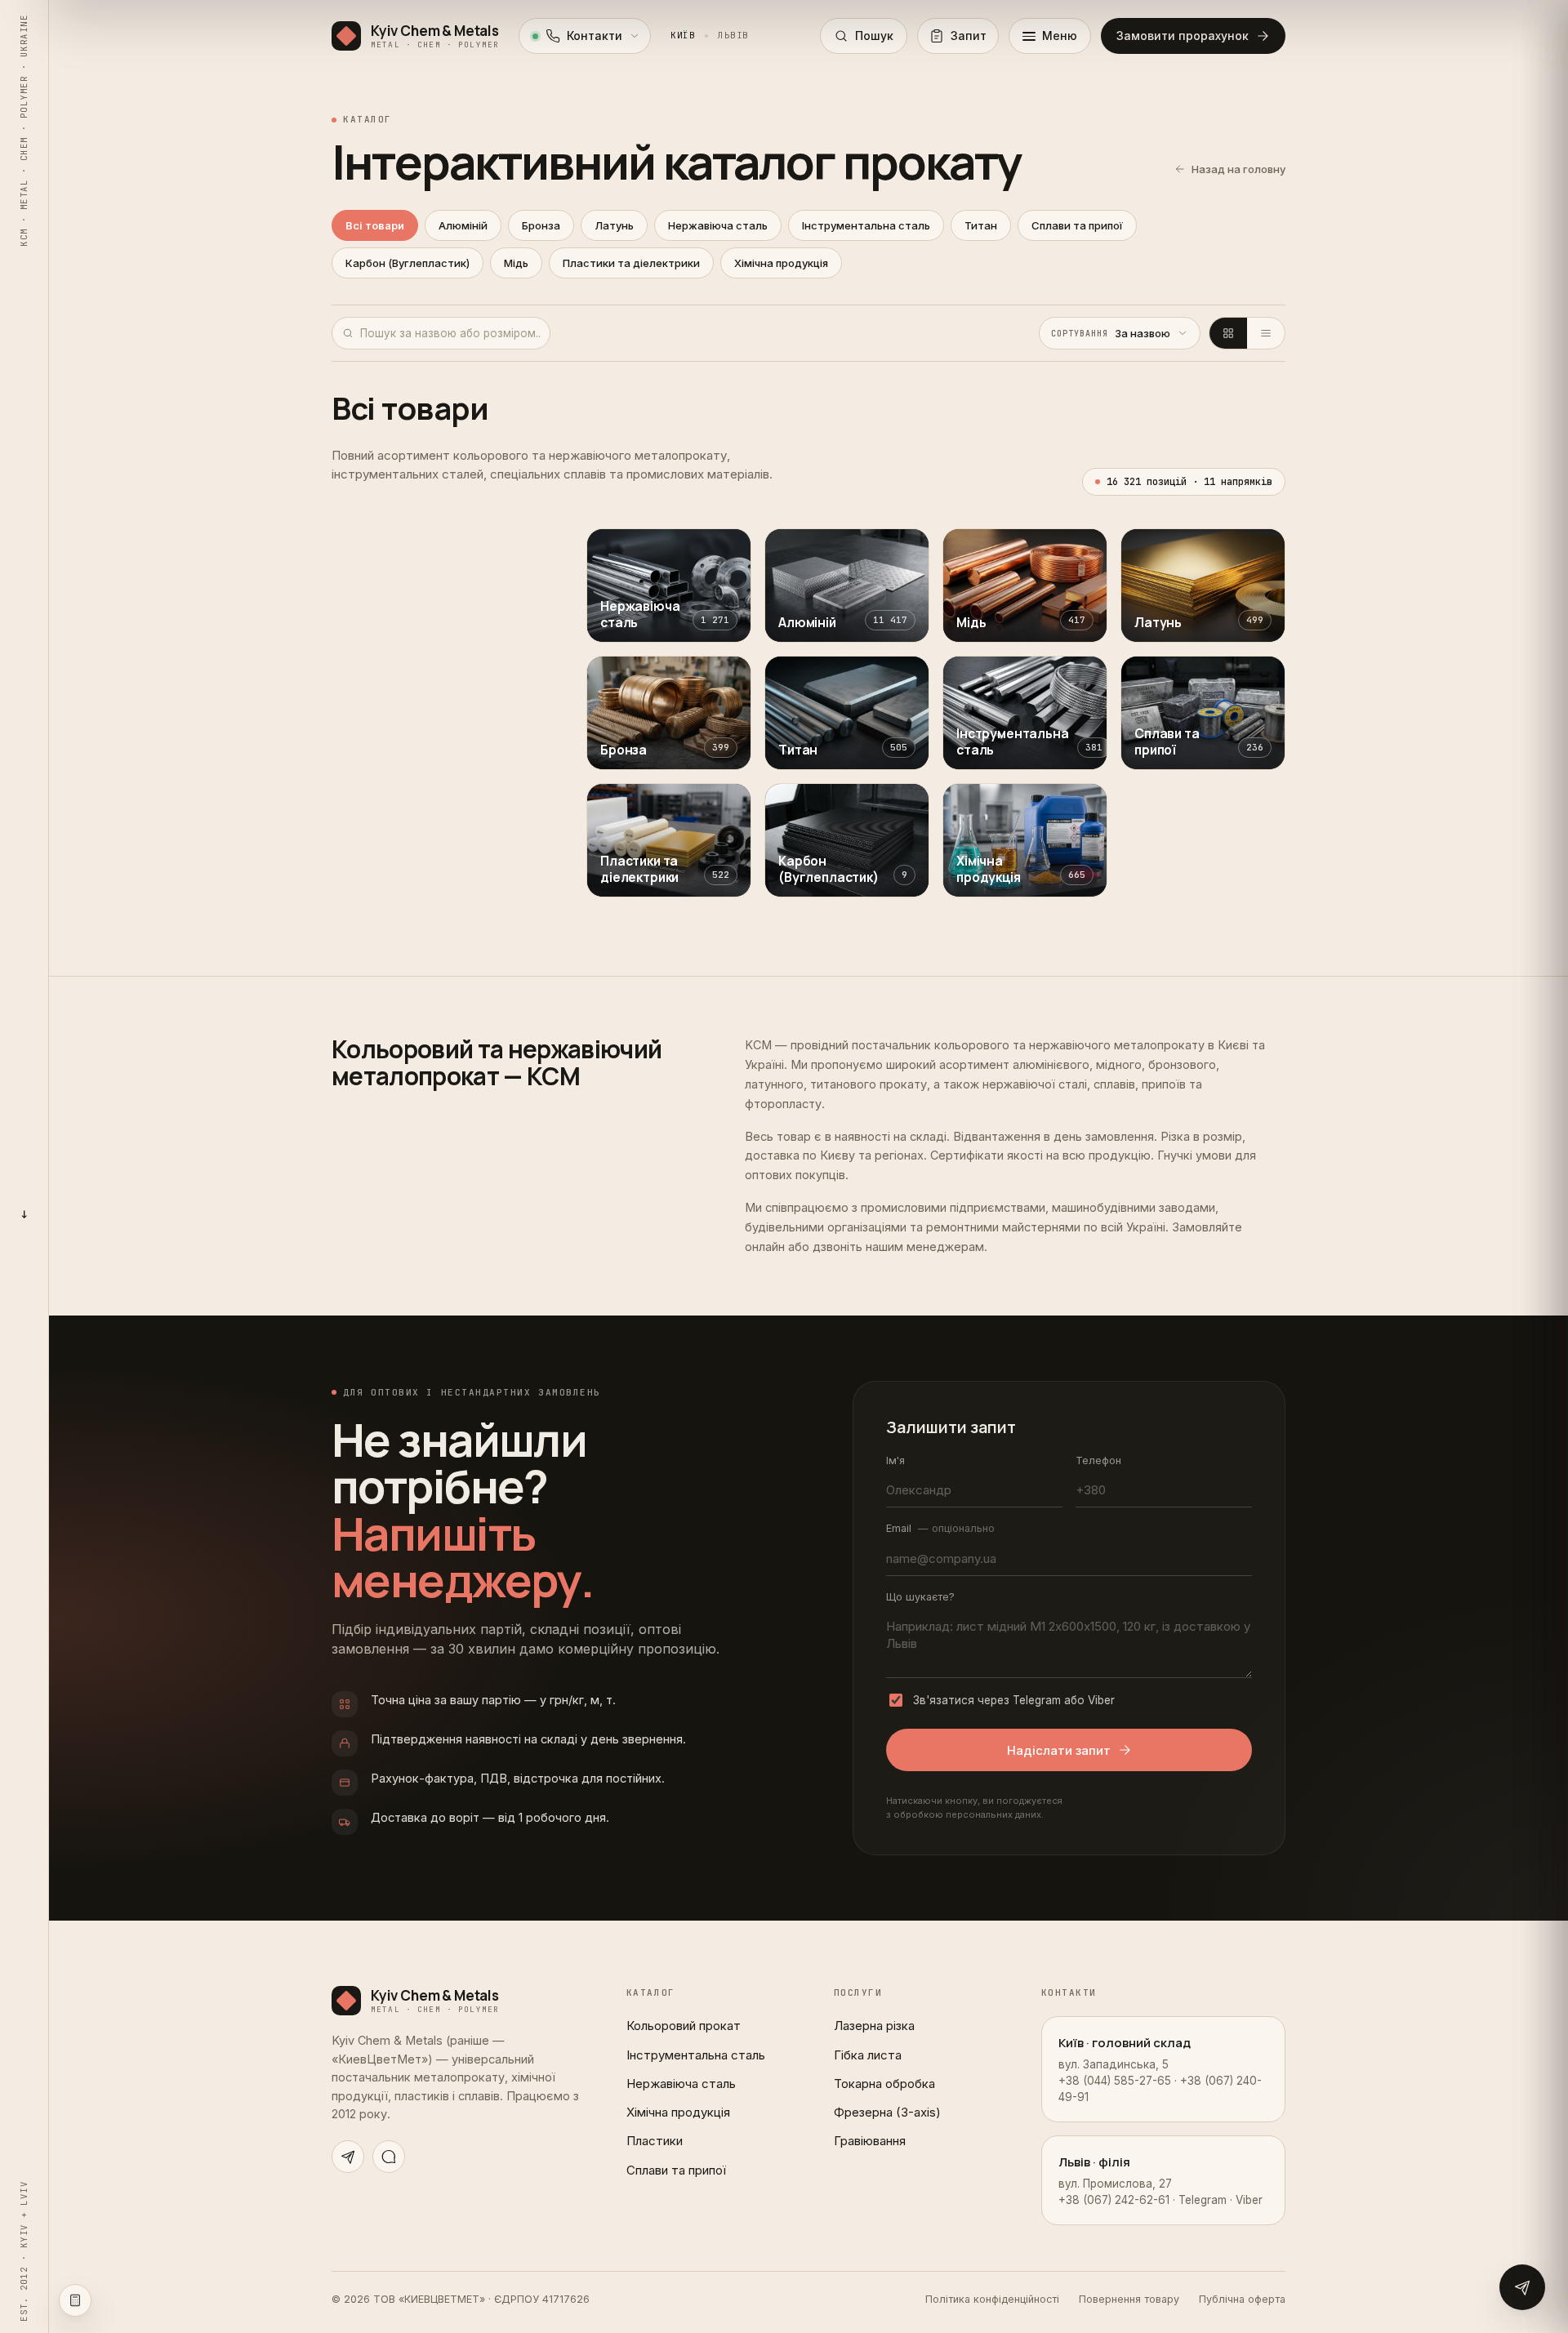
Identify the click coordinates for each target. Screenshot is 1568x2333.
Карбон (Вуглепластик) (408, 263)
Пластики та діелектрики (631, 263)
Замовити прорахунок (1183, 36)
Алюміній (463, 225)
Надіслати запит (1059, 1750)
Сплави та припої (1077, 225)
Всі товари (375, 225)
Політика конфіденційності (992, 2299)
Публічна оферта (1242, 2299)
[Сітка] (1228, 333)
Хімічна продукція (781, 263)
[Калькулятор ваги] (75, 2300)
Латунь (614, 225)
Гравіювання (870, 2141)
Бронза (541, 225)
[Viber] (389, 2157)
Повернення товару (1129, 2299)
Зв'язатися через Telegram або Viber (1014, 1700)
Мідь (516, 263)
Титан (981, 225)
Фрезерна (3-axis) (887, 2112)
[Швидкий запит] (1522, 2287)
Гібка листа (868, 2055)
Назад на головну (1238, 169)
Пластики (655, 2141)
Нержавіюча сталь (718, 225)
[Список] (1266, 333)
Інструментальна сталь (866, 225)
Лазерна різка (874, 2026)
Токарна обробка (884, 2084)
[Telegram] (348, 2157)
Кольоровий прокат (684, 2026)
